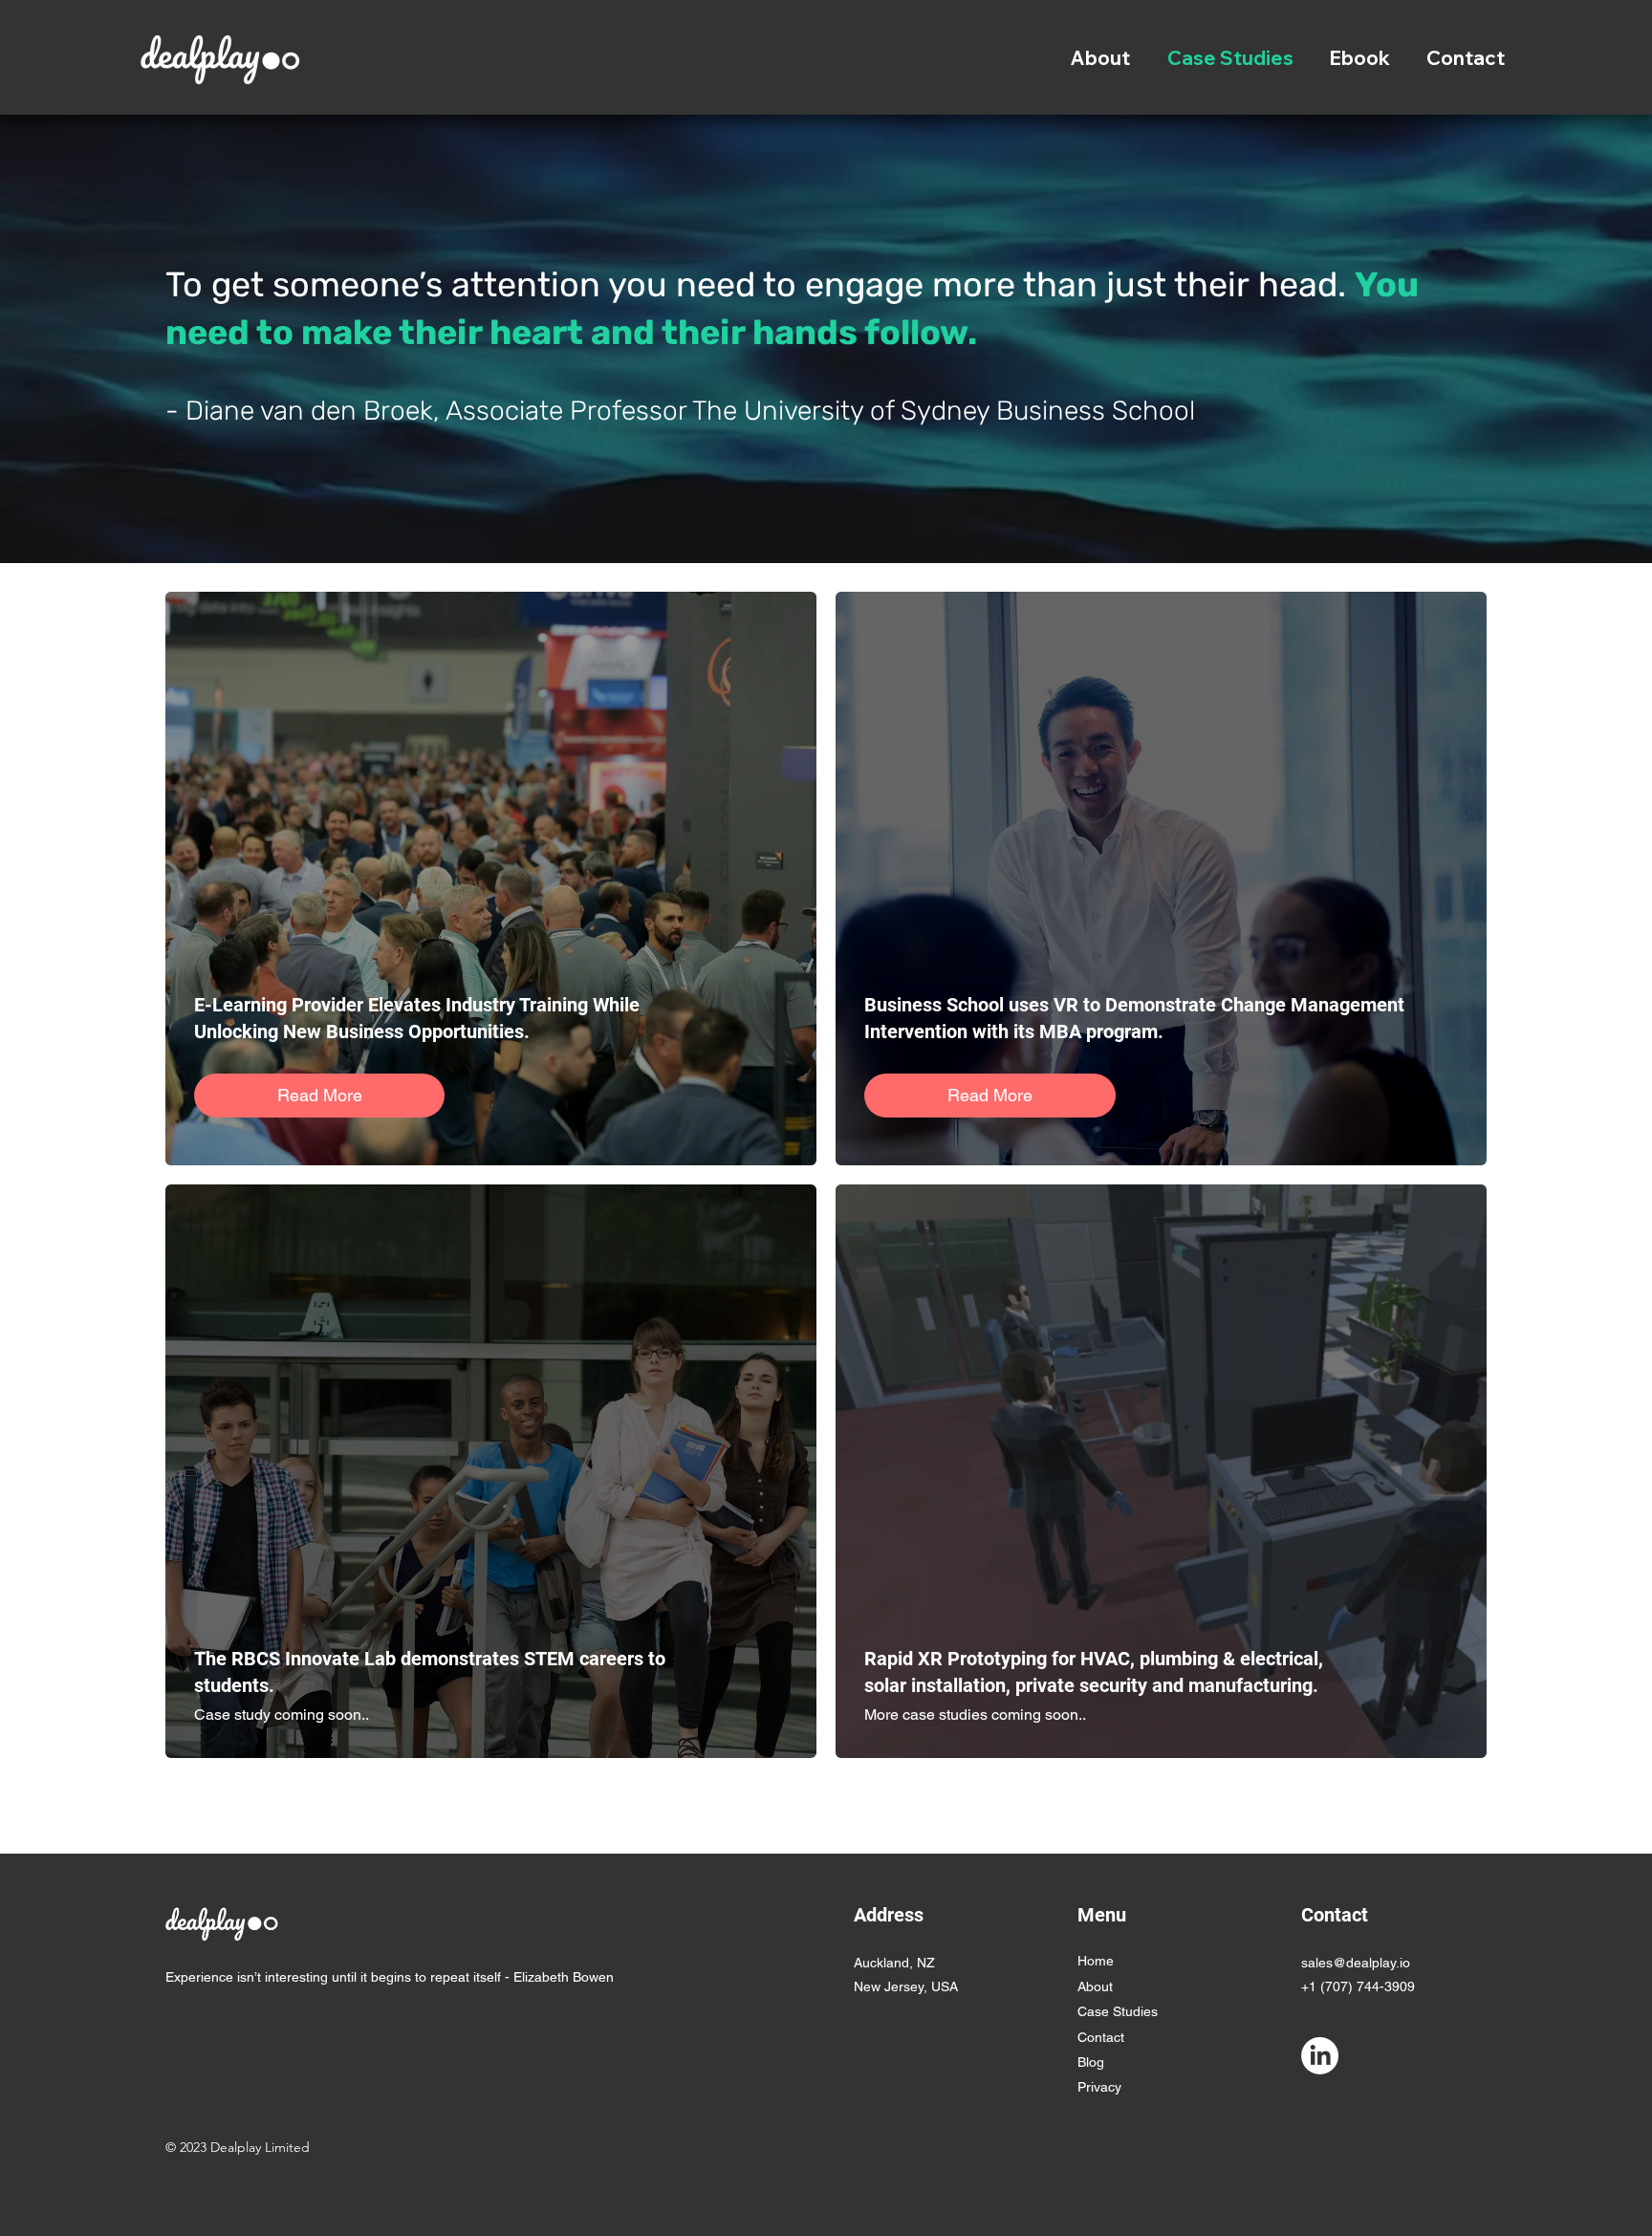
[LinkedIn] (1320, 2056)
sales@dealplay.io (1356, 1963)
